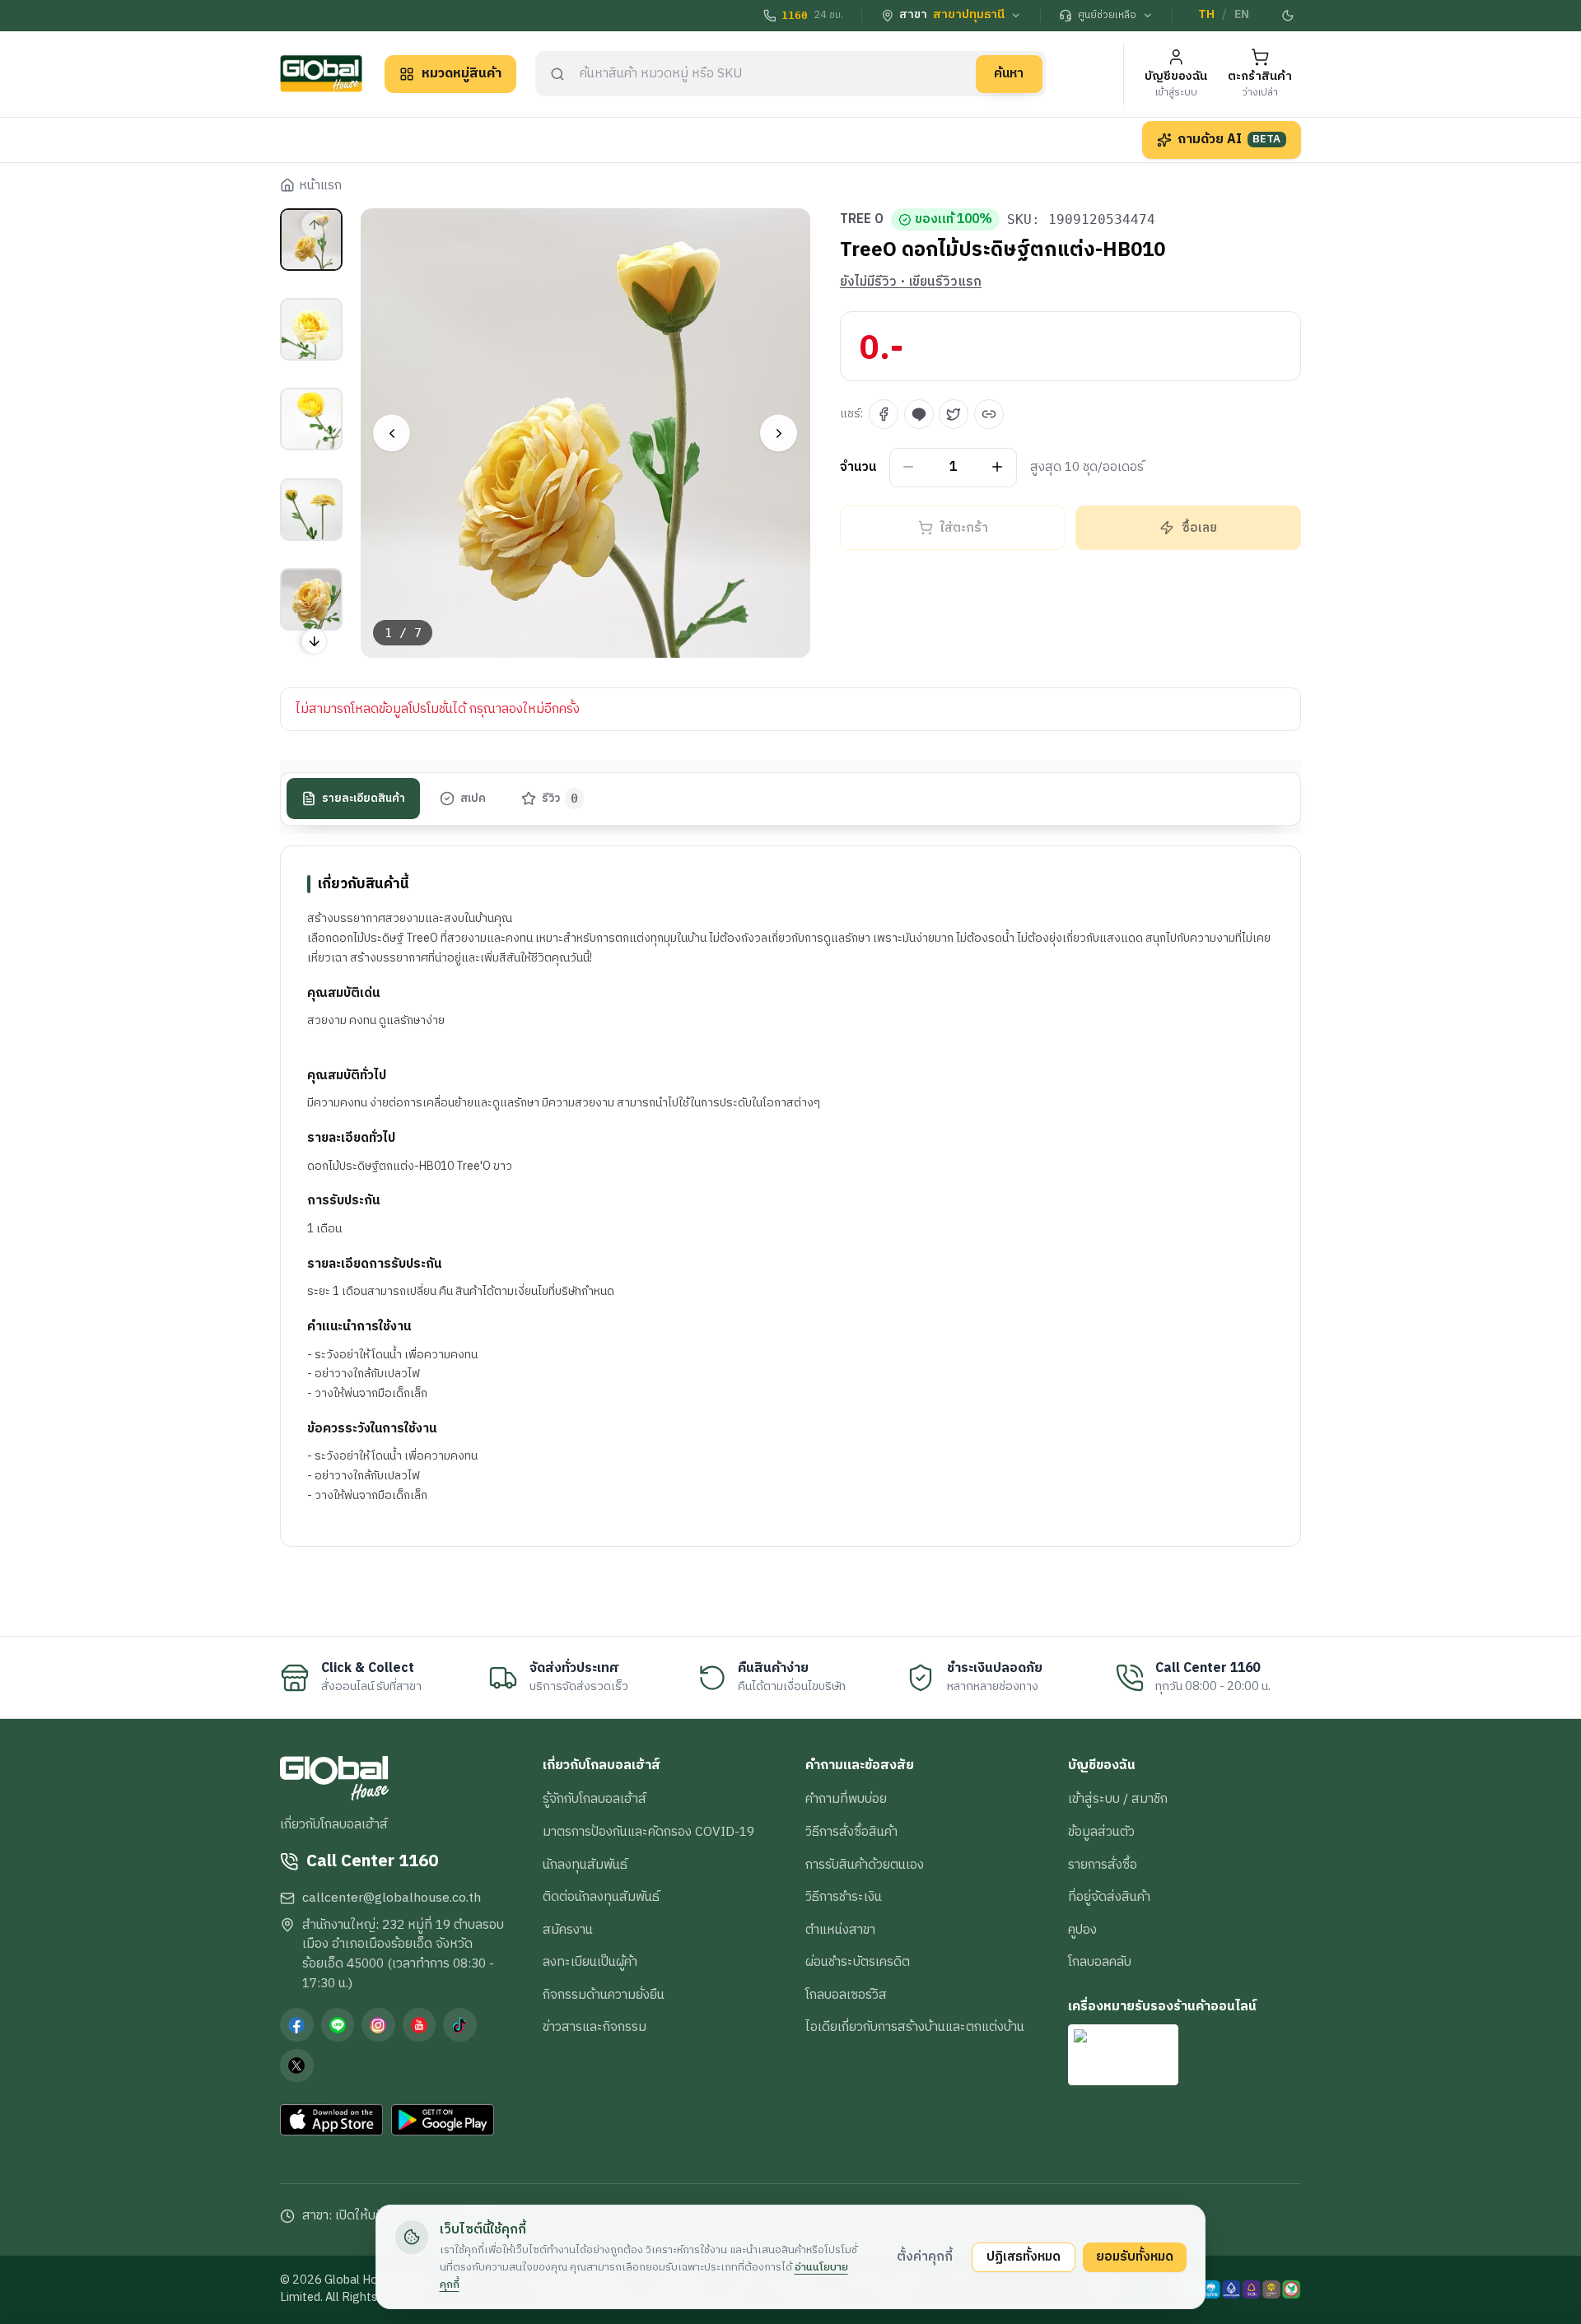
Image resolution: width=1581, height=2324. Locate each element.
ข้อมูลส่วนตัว (1101, 1832)
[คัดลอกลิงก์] (989, 414)
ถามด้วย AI (1229, 139)
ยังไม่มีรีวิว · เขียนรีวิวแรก (911, 282)
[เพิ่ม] (998, 467)
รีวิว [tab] (560, 799)
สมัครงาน (568, 1930)
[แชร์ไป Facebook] (884, 414)
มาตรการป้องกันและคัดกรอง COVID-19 (648, 1832)
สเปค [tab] (473, 799)
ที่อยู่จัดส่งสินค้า (1109, 1897)
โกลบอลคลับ (1100, 1962)
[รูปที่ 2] (311, 329)
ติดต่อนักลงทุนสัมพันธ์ (601, 1897)
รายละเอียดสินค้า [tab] (364, 799)
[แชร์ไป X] (954, 414)
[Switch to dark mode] (1289, 16)
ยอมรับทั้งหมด (1135, 2256)
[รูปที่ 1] (311, 240)
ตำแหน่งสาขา (840, 1930)
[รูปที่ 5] (311, 599)
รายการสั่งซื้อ (1103, 1865)
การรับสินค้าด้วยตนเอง (865, 1865)
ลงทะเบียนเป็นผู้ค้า (590, 1962)
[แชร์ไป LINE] (919, 414)
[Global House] (321, 74)
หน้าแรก (320, 186)
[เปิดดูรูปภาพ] (586, 433)
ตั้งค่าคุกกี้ (925, 2256)
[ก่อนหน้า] (392, 433)
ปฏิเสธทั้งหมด (1024, 2256)
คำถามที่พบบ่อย (846, 1799)
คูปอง (1082, 1930)
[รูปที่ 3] (311, 419)
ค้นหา (1009, 73)
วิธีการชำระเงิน (844, 1897)
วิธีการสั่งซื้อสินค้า (851, 1832)
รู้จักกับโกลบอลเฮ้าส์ (595, 1799)
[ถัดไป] (779, 433)
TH (1206, 15)
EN (1242, 15)
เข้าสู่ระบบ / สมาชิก (1118, 1799)
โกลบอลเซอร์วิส (846, 1995)
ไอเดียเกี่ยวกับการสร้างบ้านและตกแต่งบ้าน (915, 2027)
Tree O (862, 220)
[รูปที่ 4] (311, 510)
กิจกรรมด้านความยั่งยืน (604, 1995)
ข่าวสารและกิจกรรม (595, 2027)
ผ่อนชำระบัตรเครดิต (858, 1962)
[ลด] (909, 467)
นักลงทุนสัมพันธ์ (585, 1865)
